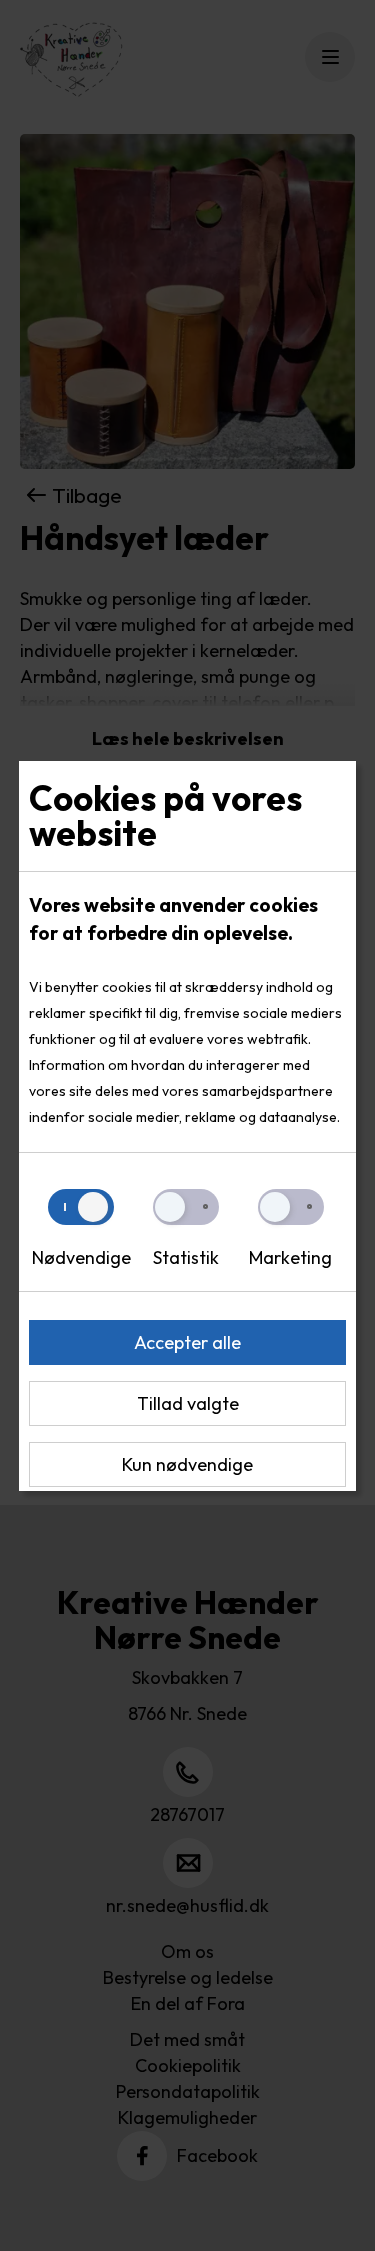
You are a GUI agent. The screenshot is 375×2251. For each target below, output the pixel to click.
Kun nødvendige (187, 1464)
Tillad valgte (188, 1403)
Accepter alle (187, 1342)
